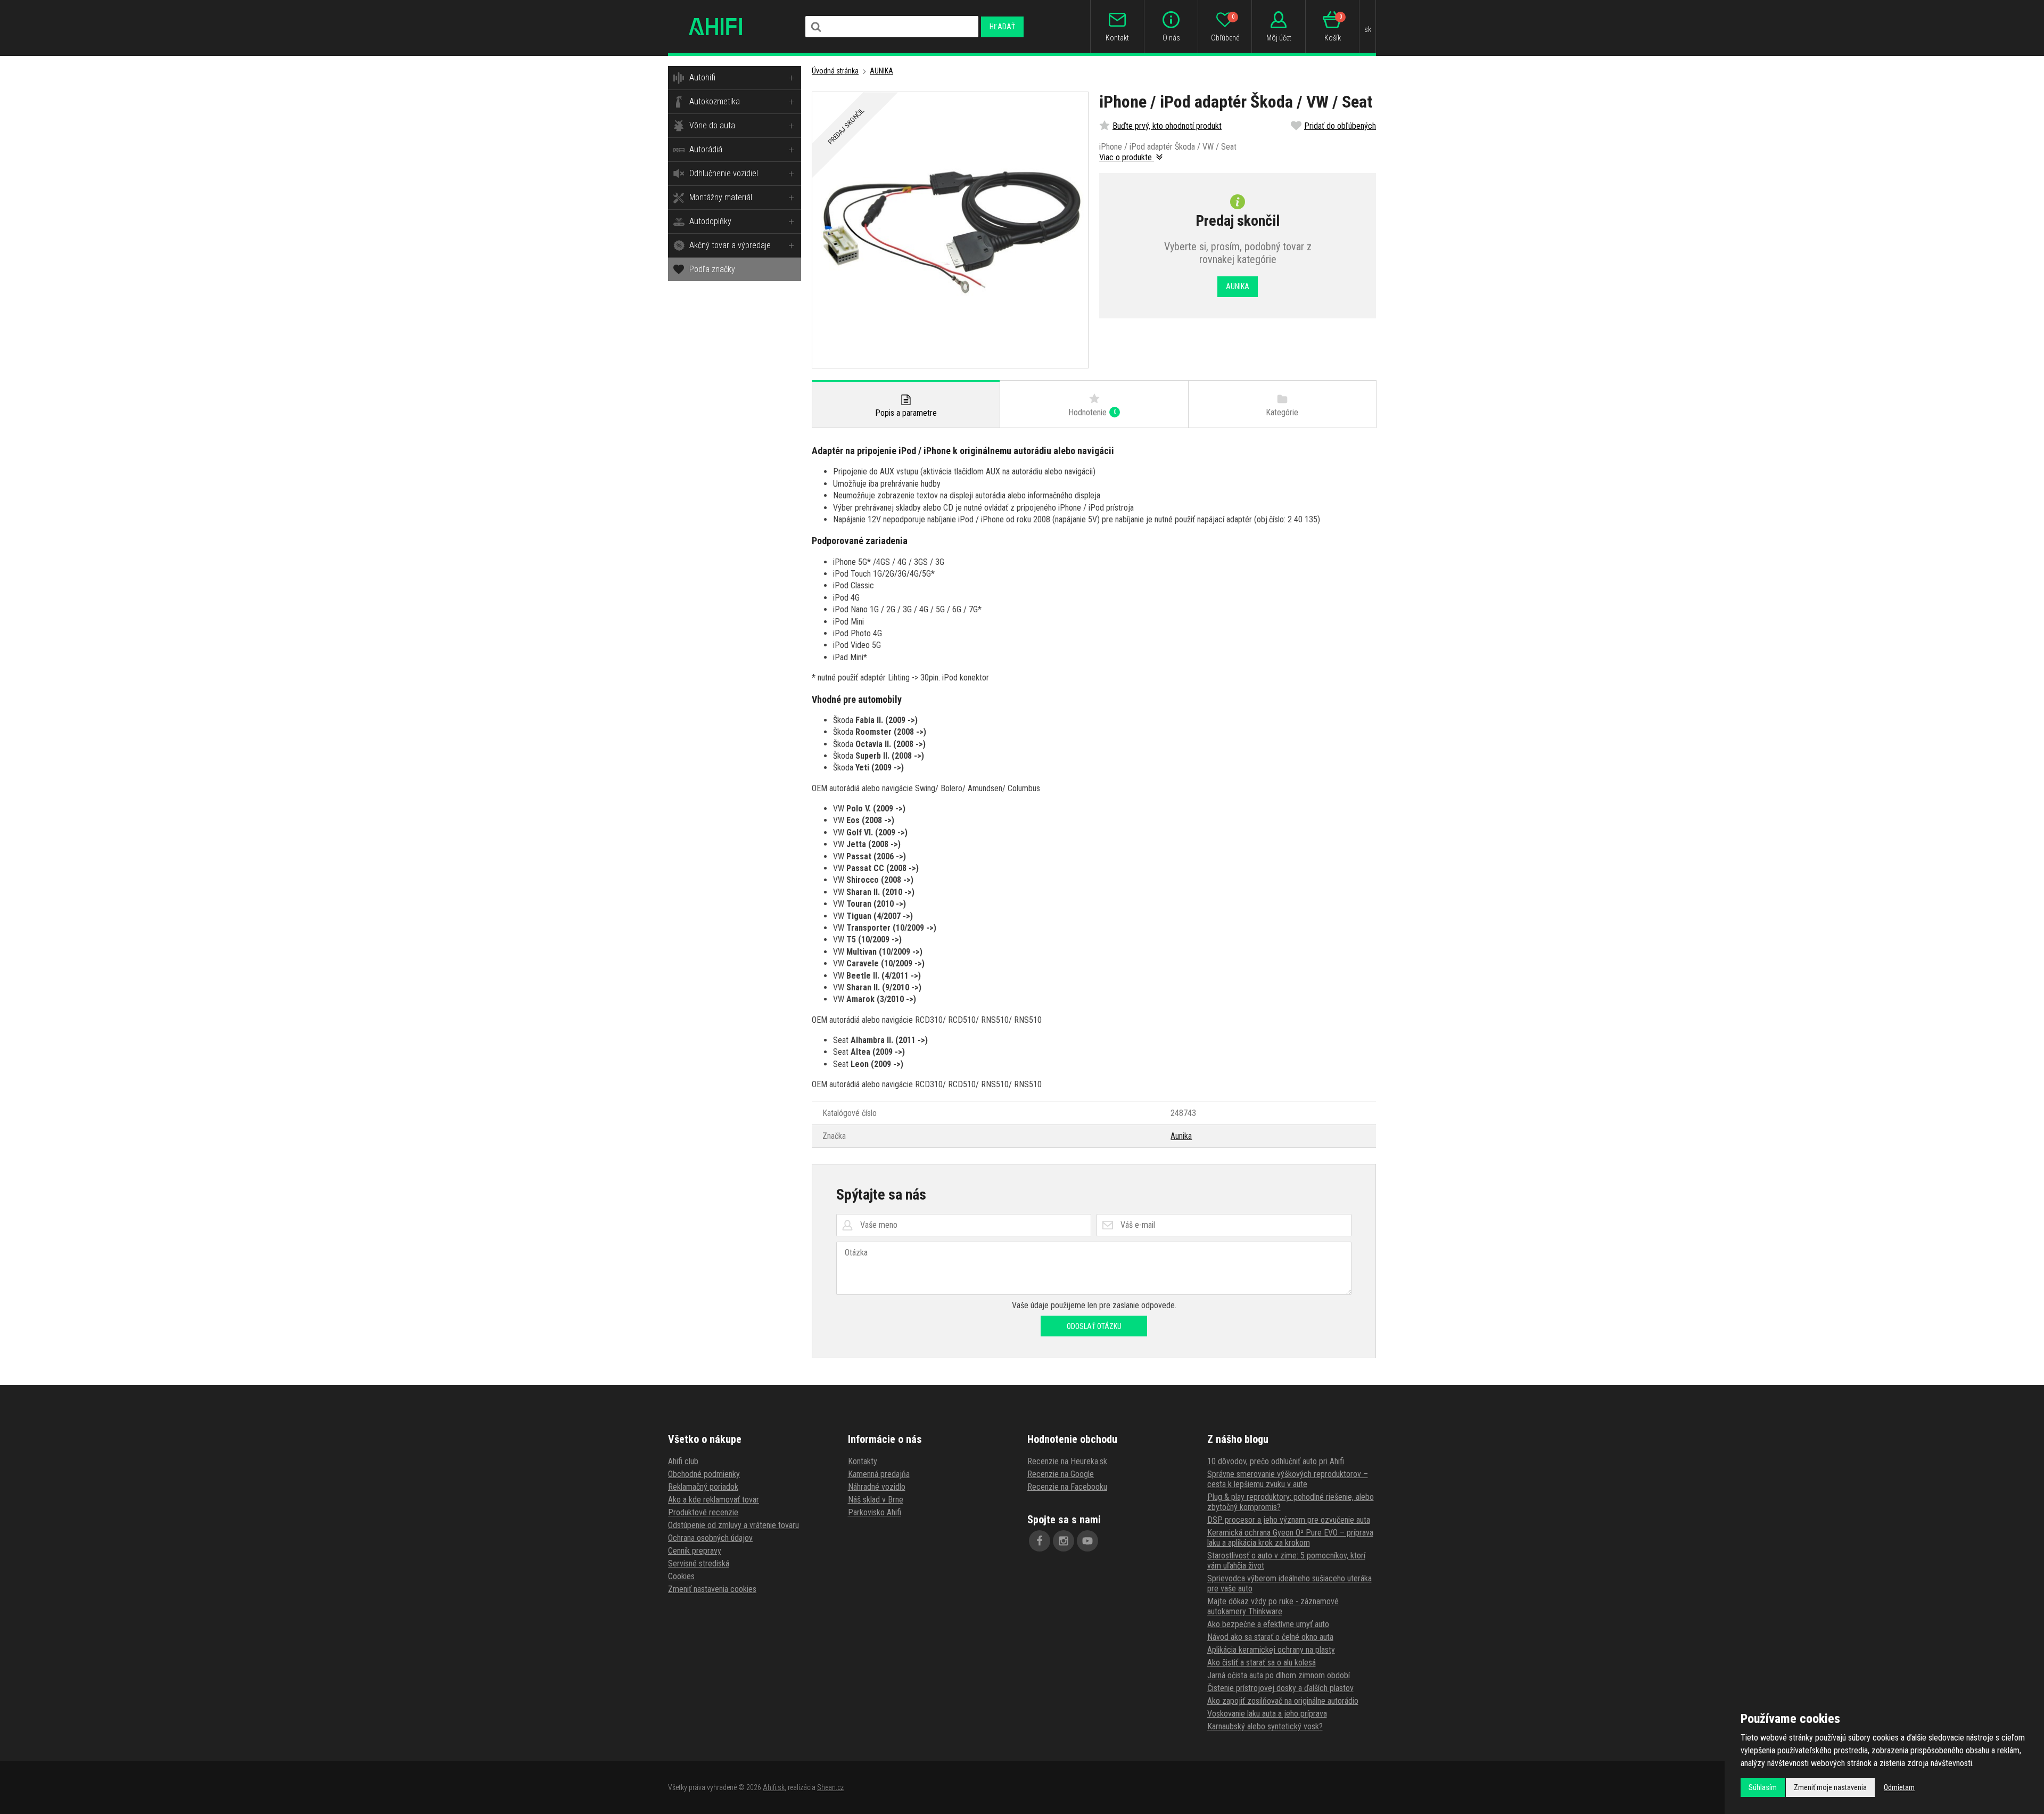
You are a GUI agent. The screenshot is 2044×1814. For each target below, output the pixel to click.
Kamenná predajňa (879, 1474)
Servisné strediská (699, 1563)
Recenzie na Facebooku (1067, 1487)
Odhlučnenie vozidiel (724, 173)
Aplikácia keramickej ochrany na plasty (1271, 1650)
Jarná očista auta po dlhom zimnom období (1279, 1675)
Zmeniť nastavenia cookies (712, 1589)
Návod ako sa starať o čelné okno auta (1270, 1637)
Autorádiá (706, 149)
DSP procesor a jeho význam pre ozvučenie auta (1289, 1520)
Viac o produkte (1127, 157)
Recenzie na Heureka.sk (1067, 1461)
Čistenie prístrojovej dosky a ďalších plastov (1280, 1688)
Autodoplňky (710, 221)
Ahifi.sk (774, 1787)
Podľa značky (712, 269)
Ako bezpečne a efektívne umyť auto (1268, 1624)
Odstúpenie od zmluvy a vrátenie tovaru (733, 1525)
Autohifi (702, 77)
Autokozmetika (715, 101)
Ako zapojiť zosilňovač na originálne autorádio (1283, 1701)
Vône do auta (712, 125)
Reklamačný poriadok (703, 1487)
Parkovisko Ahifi (875, 1512)
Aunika (1181, 1136)
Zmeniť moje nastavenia (1830, 1787)
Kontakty (863, 1461)
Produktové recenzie (703, 1512)
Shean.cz (830, 1787)
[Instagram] (1064, 1541)
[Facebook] (1040, 1541)
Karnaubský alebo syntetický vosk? (1265, 1726)
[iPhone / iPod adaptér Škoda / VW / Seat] (950, 230)
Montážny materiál (721, 197)
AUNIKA (881, 71)
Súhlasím (1763, 1787)
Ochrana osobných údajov (710, 1538)
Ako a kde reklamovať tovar (714, 1500)
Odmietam (1899, 1787)
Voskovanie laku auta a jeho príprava (1267, 1714)
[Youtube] (1087, 1541)
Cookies (681, 1576)
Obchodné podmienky (704, 1474)
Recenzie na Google (1061, 1474)
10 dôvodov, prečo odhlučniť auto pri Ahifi (1276, 1461)
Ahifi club (683, 1461)
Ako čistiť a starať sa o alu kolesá (1262, 1663)
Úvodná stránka (835, 71)
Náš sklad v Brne (876, 1500)
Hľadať (1002, 27)
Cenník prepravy (695, 1551)
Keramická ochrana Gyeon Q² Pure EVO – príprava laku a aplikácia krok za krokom (1290, 1538)
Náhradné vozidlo (877, 1487)
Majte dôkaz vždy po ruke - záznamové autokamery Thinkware (1273, 1606)
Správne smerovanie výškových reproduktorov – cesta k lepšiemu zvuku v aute (1288, 1479)
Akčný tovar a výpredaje (730, 245)
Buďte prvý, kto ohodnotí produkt (1167, 126)
